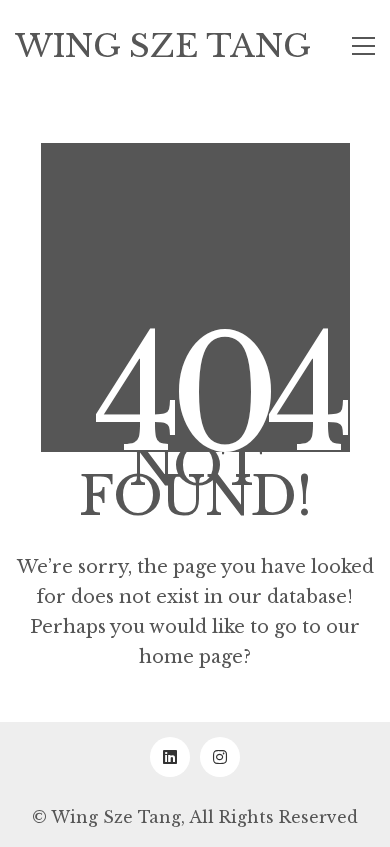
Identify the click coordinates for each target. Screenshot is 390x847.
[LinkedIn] (170, 757)
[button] (363, 46)
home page (191, 657)
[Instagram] (220, 757)
